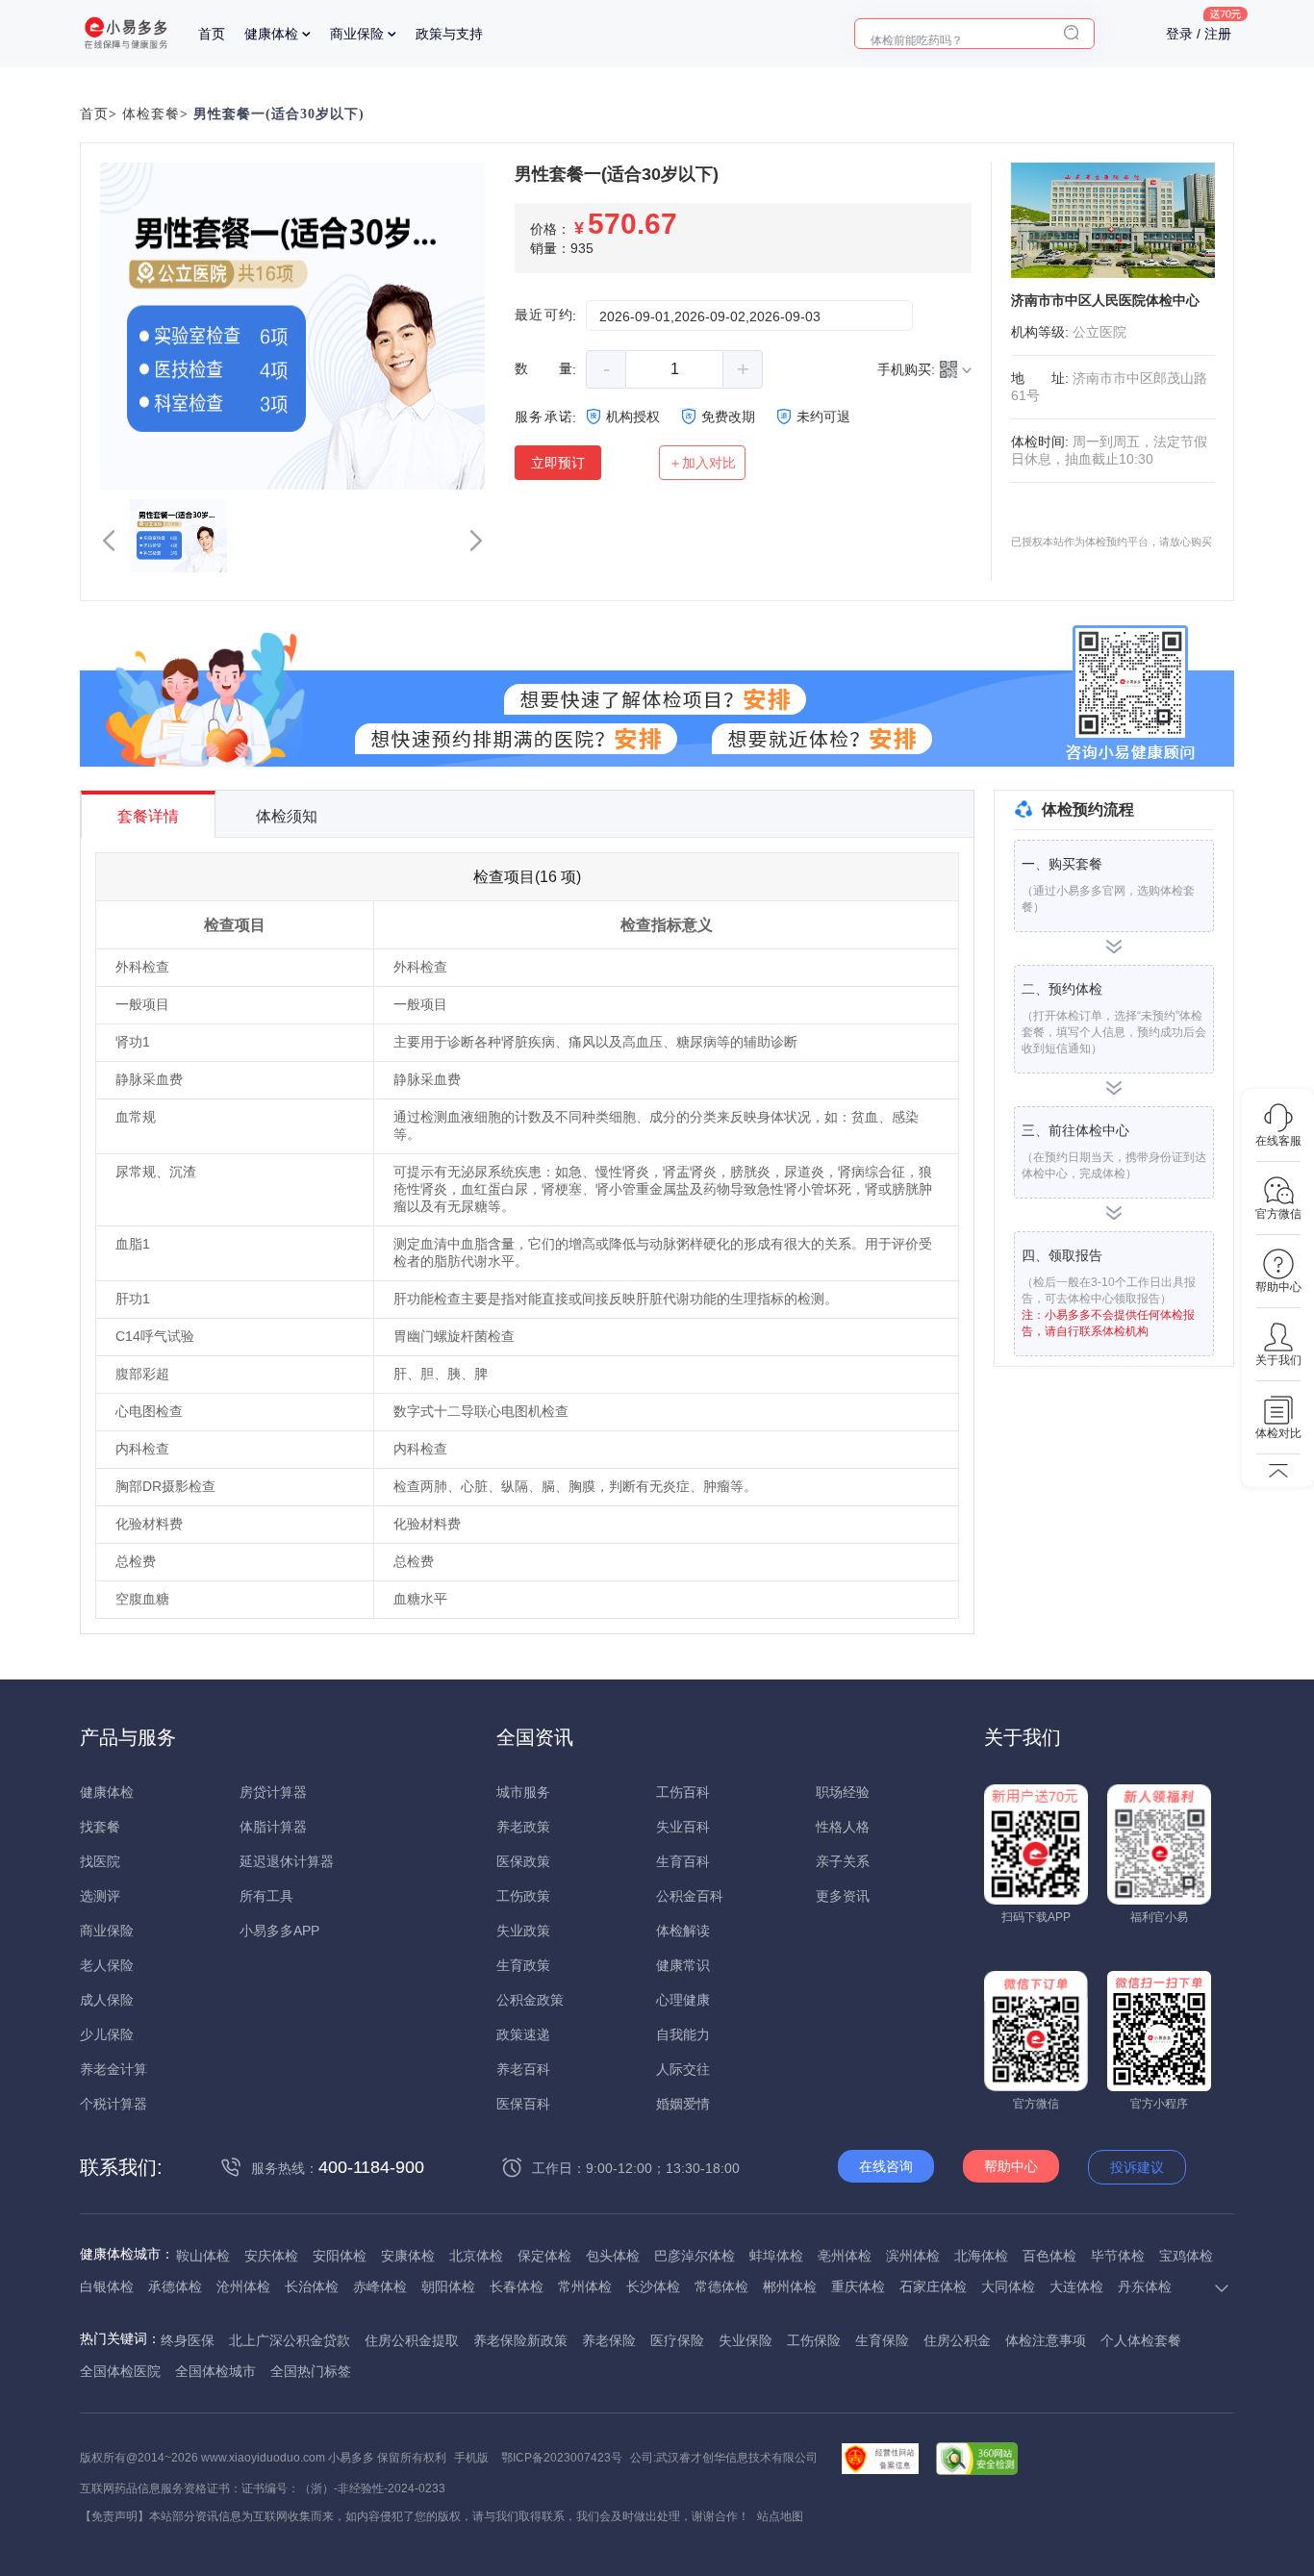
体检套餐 (151, 114)
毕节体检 (1118, 2256)
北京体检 (476, 2256)
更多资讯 (843, 1896)
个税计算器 (114, 2104)
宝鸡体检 (1186, 2256)
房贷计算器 (273, 1792)
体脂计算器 (273, 1827)
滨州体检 (913, 2256)
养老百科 (523, 2069)
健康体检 (271, 34)
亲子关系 (843, 1861)
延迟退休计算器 (287, 1861)
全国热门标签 (311, 2371)
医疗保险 (677, 2340)
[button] (109, 541)
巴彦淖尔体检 (695, 2256)
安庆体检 (271, 2256)
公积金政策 (530, 2000)
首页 (212, 34)
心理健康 (683, 2000)
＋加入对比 (702, 463)
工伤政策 (523, 1896)
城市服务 (523, 1792)
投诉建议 (1137, 2167)
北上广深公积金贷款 (290, 2340)
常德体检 (721, 2286)
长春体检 (517, 2286)
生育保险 (882, 2340)
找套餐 (100, 1827)
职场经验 (843, 1792)
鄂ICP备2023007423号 (562, 2458)
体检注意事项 (1046, 2340)
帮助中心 (1011, 2166)
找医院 (100, 1861)
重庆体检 (858, 2286)
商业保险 (357, 34)
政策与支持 (449, 34)
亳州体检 (845, 2256)
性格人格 (843, 1827)
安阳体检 (340, 2256)
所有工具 (266, 1896)
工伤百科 (683, 1792)
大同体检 (1008, 2286)
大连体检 (1076, 2286)
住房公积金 (957, 2340)
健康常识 (683, 1965)
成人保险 (107, 2000)
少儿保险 (107, 2034)
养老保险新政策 (520, 2340)
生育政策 (523, 1965)
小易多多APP (279, 1931)
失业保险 (745, 2340)
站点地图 (780, 2516)
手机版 (471, 2458)
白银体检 (107, 2286)
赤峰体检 (380, 2286)
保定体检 (544, 2256)
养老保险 (609, 2340)
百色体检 (1049, 2256)
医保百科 (523, 2104)
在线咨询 (886, 2166)
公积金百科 (690, 1896)
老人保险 (107, 1965)
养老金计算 (114, 2069)
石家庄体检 (933, 2286)
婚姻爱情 (683, 2104)
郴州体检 (790, 2286)
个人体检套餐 (1141, 2340)
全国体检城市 (215, 2371)
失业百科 (683, 1827)
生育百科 (683, 1861)
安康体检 (408, 2256)
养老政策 (523, 1827)
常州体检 (585, 2286)
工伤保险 (814, 2340)
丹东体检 (1145, 2286)
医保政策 (523, 1861)
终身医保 (188, 2340)
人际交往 (683, 2069)
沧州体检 (243, 2286)
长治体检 (312, 2286)
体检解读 (683, 1931)
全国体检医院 (120, 2371)
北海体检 (981, 2256)
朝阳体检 (448, 2286)
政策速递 (523, 2034)
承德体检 (175, 2286)
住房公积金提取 (412, 2340)
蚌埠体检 (776, 2256)
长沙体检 (653, 2286)
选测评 (100, 1896)
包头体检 (613, 2256)
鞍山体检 (203, 2256)
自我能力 (683, 2034)
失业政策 (523, 1931)
